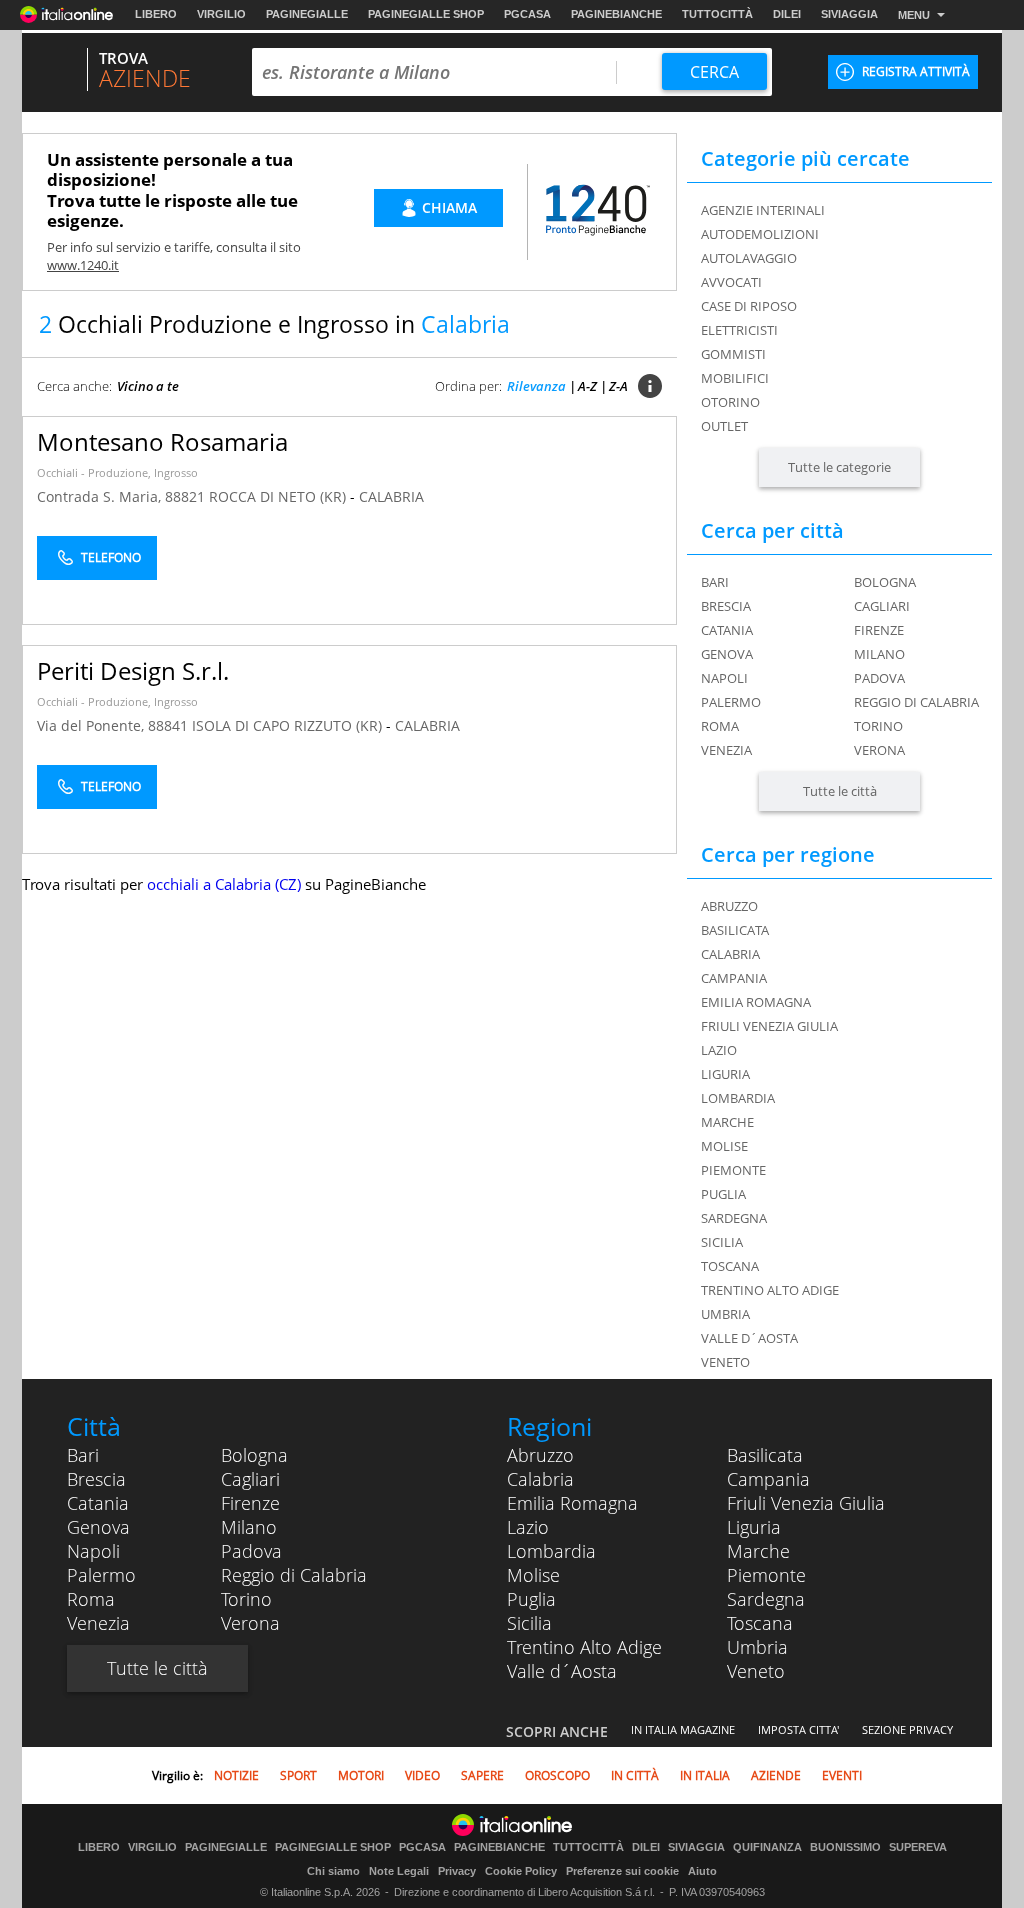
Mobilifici (735, 378)
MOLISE (724, 1146)
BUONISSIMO (845, 1847)
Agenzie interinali (763, 210)
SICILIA (722, 1242)
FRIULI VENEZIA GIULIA (769, 1026)
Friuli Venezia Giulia (806, 1503)
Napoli (724, 678)
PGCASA (527, 14)
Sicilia (529, 1623)
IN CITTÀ (635, 1775)
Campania (768, 1479)
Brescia (726, 606)
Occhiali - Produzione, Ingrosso (117, 472)
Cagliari (882, 606)
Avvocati (731, 282)
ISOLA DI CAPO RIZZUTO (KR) (289, 725)
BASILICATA (735, 930)
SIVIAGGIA (849, 14)
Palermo (731, 702)
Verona (879, 750)
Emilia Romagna (572, 1503)
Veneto (756, 1671)
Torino (878, 726)
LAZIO (719, 1050)
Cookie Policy (521, 1871)
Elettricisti (739, 330)
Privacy (457, 1871)
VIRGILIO (221, 14)
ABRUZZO (729, 906)
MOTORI (361, 1775)
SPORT (298, 1775)
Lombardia (551, 1551)
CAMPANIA (734, 978)
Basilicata (765, 1455)
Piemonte (766, 1575)
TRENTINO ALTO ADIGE (770, 1290)
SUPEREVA (918, 1847)
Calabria (540, 1479)
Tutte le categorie (839, 467)
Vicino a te (148, 386)
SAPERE (482, 1775)
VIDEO (422, 1775)
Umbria (757, 1647)
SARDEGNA (734, 1218)
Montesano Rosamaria (162, 441)
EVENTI (842, 1775)
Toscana (760, 1623)
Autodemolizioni (760, 234)
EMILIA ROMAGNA (756, 1002)
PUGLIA (723, 1194)
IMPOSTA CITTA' (798, 1729)
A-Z (587, 386)
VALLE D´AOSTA (749, 1338)
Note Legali (399, 1871)
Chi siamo (333, 1871)
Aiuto (702, 1871)
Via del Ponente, (92, 725)
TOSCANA (730, 1266)
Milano (879, 654)
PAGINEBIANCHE (616, 14)
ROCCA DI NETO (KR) (279, 496)
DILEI (787, 14)
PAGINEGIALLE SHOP (426, 14)
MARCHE (727, 1122)
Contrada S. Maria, (101, 496)
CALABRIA (391, 496)
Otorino (730, 402)
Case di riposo (749, 306)
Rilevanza (536, 386)
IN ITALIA (705, 1775)
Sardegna (766, 1599)
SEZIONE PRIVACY (907, 1729)
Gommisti (733, 354)
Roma (720, 726)
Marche (758, 1551)
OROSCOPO (557, 1775)
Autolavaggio (749, 258)
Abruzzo (540, 1455)
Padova (879, 678)
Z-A (618, 386)
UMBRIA (725, 1314)
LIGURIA (725, 1074)
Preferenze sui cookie (622, 1871)
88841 (168, 725)
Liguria (754, 1527)
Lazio (528, 1527)
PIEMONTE (733, 1170)
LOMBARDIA (738, 1098)
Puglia (531, 1599)
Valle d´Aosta (562, 1671)
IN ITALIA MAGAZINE (683, 1729)
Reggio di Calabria (916, 702)
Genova (727, 654)
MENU (914, 15)
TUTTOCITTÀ (717, 14)
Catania (727, 630)
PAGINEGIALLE (307, 14)
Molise (533, 1575)
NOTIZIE (236, 1775)
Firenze (879, 630)
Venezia (726, 750)
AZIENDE (776, 1775)
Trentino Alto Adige (584, 1647)
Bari (715, 582)
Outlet (724, 426)
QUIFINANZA (767, 1847)
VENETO (725, 1362)
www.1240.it (83, 265)
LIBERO (156, 14)
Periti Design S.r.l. (133, 670)
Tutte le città (840, 791)
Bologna (885, 582)
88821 (185, 496)
